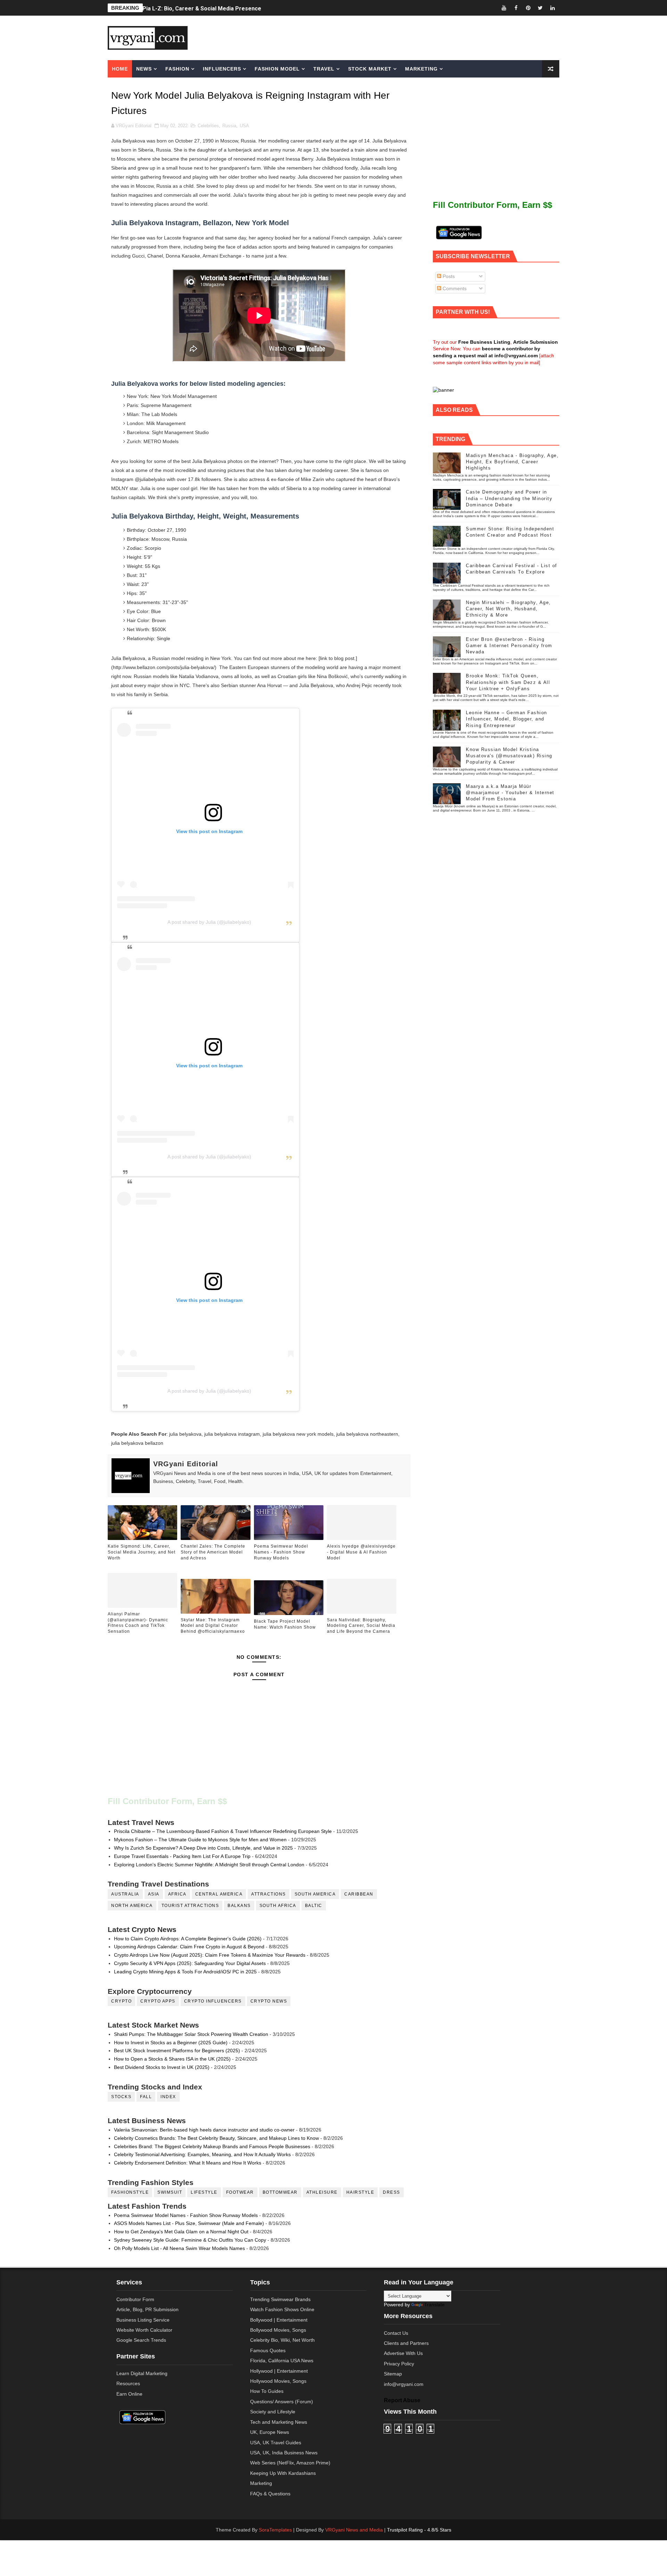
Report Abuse (402, 2400)
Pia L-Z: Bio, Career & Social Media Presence (202, 8)
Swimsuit (170, 2192)
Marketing (421, 69)
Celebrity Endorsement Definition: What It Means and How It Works (188, 2163)
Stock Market (370, 69)
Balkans (239, 1906)
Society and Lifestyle (273, 2412)
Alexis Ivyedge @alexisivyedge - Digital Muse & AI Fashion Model (361, 1552)
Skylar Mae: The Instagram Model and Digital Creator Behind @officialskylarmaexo (213, 1626)
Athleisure (322, 2192)
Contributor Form (135, 2299)
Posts (448, 276)
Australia (125, 1894)
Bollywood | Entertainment (279, 2320)
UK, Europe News (270, 2432)
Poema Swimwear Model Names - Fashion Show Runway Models (281, 1552)
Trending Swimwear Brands (280, 2299)
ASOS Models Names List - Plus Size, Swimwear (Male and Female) (189, 2223)
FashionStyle (130, 2192)
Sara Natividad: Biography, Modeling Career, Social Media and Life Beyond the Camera (361, 1626)
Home (120, 69)
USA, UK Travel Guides (276, 2443)
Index (168, 2097)
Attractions (269, 1894)
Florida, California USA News (282, 2361)
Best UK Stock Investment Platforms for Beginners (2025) (177, 2051)
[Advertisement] (387, 37)
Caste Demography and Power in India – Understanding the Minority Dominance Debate (509, 498)
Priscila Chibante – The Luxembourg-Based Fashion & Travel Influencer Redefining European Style (223, 1831)
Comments (454, 288)
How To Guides (267, 2391)
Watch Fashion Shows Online (282, 2309)
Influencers (222, 69)
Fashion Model (277, 69)
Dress (392, 2192)
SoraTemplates (275, 2530)
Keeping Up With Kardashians (283, 2473)
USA (244, 126)
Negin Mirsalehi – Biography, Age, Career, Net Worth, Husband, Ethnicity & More (508, 609)
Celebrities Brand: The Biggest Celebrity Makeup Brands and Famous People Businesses (212, 2146)
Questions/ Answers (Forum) (282, 2402)
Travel (324, 69)
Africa (177, 1894)
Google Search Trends (141, 2340)
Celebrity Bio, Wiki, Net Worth (282, 2340)
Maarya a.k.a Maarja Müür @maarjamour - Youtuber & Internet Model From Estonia (510, 793)
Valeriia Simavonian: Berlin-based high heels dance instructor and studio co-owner (204, 2130)
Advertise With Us (403, 2353)
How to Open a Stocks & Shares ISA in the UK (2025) (172, 2059)
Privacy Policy (399, 2364)
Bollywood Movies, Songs (278, 2330)
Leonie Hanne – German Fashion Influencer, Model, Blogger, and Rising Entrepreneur (507, 719)
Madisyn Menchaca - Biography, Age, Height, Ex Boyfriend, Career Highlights (512, 462)
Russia (229, 126)
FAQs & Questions (270, 2494)
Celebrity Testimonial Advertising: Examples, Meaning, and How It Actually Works (202, 2154)
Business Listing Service (143, 2320)
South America (315, 1894)
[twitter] (540, 8)
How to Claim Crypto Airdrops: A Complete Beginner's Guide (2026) (188, 1939)
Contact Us (396, 2333)
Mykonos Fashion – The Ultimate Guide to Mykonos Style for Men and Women (200, 1840)
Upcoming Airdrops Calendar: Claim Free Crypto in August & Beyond (189, 1947)
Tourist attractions (190, 1906)
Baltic (314, 1906)
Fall (146, 2097)
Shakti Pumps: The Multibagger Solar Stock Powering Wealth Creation (191, 2034)
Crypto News (269, 2001)
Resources (128, 2383)
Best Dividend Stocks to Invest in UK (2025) (162, 2067)
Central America (219, 1894)
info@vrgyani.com (404, 2384)
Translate (434, 2305)
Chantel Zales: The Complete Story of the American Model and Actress (213, 1552)
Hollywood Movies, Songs (278, 2381)
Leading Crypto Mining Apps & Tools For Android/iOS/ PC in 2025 (185, 1972)
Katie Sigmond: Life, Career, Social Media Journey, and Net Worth (142, 1552)
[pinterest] (528, 8)
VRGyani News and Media (354, 2530)
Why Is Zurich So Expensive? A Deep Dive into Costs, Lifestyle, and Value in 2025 (203, 1848)
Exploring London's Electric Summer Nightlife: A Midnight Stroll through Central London (209, 1865)
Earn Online (129, 2394)
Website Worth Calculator (144, 2330)
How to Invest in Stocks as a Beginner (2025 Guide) (171, 2043)
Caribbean (359, 1894)
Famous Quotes (268, 2350)
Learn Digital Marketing (142, 2373)
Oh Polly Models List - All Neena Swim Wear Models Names (179, 2248)
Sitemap (393, 2374)
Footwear (240, 2192)
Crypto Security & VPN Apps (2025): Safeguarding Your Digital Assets (190, 1963)
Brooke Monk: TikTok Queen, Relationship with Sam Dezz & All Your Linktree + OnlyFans (508, 682)
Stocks (121, 2097)
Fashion (177, 69)
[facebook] (516, 8)
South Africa (278, 1906)
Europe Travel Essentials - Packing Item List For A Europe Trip (182, 1856)
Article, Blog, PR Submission (147, 2309)
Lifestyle (204, 2192)
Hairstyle (360, 2192)
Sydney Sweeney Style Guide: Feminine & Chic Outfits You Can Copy (190, 2240)
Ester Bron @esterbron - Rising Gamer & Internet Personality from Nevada (509, 646)
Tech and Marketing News (279, 2422)
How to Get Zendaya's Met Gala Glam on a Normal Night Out (181, 2232)
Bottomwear (280, 2192)
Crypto (121, 2001)
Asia (154, 1894)
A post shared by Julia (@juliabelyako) (209, 922)
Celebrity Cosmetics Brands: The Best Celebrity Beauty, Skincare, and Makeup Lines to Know (216, 2138)
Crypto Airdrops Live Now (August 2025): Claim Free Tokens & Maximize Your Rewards (210, 1955)
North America (132, 1906)
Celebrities (208, 126)
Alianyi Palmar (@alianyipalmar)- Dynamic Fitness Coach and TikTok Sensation (138, 1623)
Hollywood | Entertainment (279, 2371)
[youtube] (504, 8)
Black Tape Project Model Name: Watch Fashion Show (285, 1624)
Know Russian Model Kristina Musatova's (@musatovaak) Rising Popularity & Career (509, 756)
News (144, 69)
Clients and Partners (406, 2343)
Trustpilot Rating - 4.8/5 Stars (419, 2530)
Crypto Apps (158, 2001)
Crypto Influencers (213, 2001)
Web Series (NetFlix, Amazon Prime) (290, 2463)
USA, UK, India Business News (284, 2453)
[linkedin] (552, 8)
